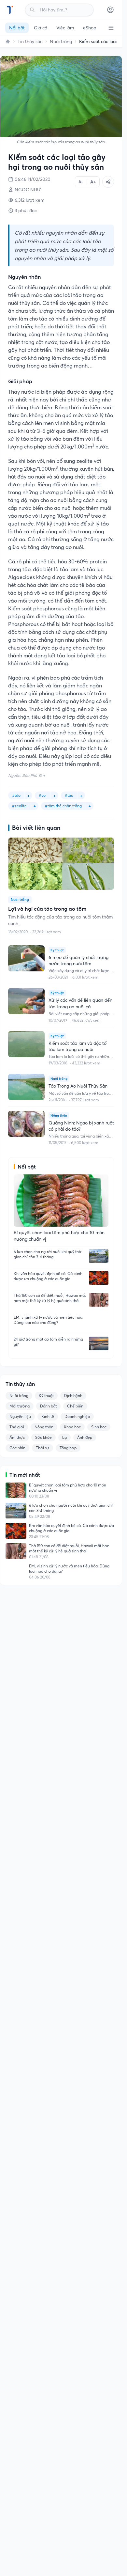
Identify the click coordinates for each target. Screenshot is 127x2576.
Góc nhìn (17, 1448)
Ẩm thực (17, 1437)
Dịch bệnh (73, 1396)
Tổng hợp (68, 1448)
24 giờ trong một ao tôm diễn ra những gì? (48, 1342)
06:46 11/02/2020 (33, 179)
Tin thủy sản (30, 41)
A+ (93, 182)
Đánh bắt (48, 1406)
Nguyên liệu (20, 1416)
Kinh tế (48, 1416)
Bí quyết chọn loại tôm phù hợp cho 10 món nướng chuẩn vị (68, 1488)
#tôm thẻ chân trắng (63, 806)
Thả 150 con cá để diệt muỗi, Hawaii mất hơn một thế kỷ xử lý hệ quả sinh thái (50, 1298)
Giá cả (41, 28)
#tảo (69, 795)
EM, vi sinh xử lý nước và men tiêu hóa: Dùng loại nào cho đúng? (49, 1320)
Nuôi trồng (61, 41)
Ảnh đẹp (85, 1437)
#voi (43, 795)
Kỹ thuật (46, 1396)
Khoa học (72, 1427)
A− (81, 182)
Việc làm (65, 28)
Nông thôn (44, 1427)
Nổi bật (17, 28)
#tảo (16, 795)
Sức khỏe (43, 1437)
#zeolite (19, 806)
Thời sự (42, 1448)
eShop (90, 28)
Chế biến (75, 1406)
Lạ (64, 1437)
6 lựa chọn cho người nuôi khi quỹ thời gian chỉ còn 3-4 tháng (48, 1254)
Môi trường (20, 1406)
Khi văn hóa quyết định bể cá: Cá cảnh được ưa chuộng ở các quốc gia (48, 1276)
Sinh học (99, 1427)
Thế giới (17, 1427)
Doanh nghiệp (77, 1416)
